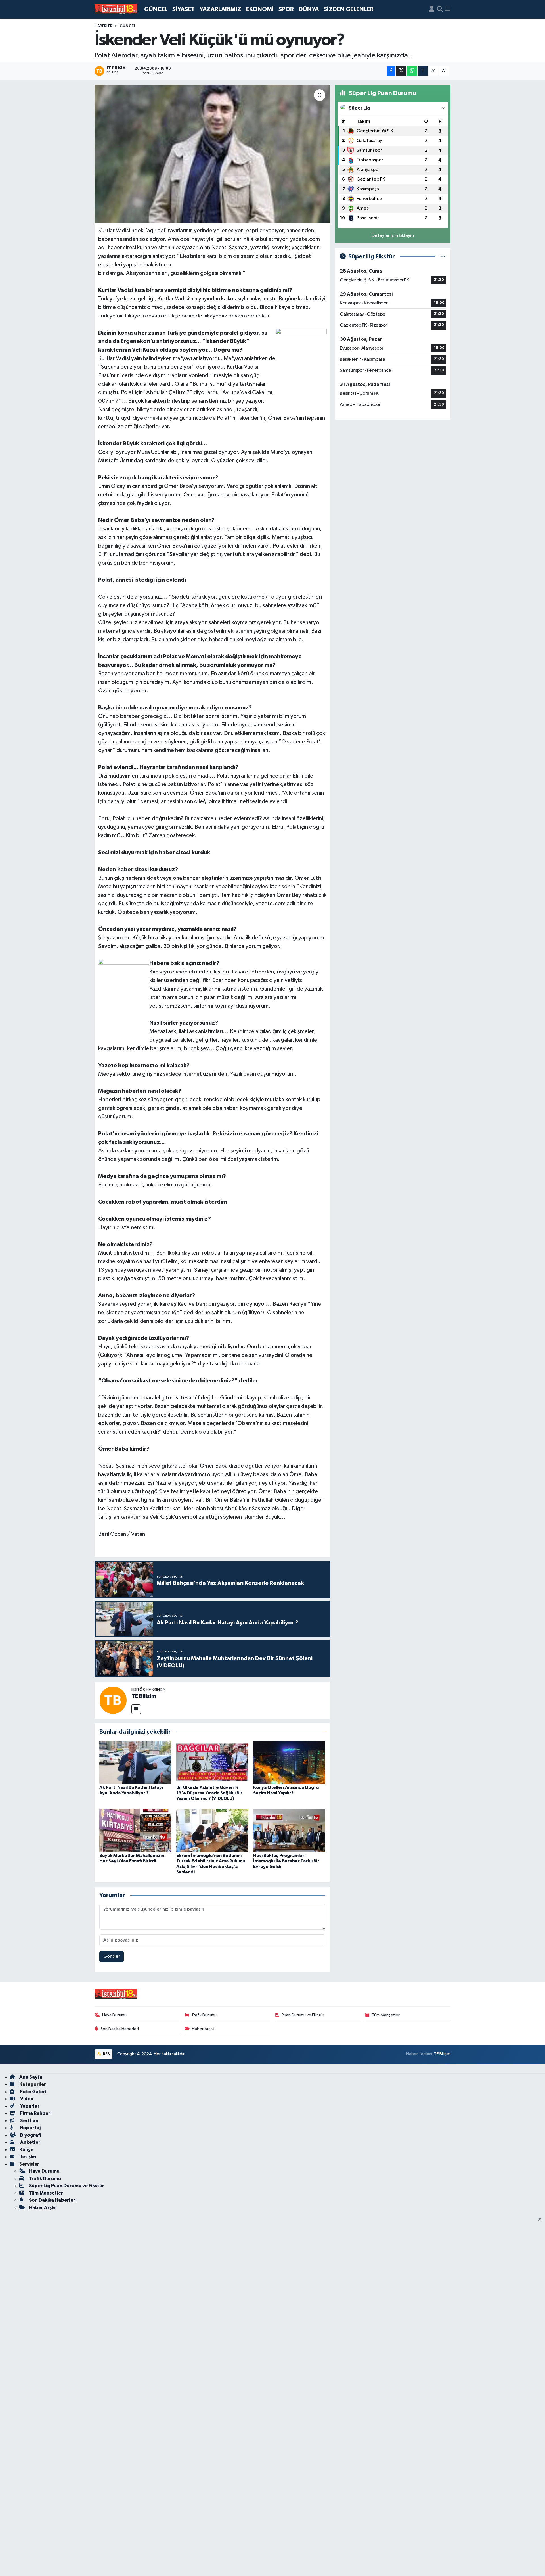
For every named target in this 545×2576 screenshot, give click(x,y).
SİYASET (184, 9)
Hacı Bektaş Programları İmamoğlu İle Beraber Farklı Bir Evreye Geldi (286, 1861)
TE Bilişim (442, 2054)
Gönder (112, 1956)
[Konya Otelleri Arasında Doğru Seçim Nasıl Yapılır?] (289, 1762)
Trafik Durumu (204, 2015)
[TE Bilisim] (113, 1700)
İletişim (28, 2157)
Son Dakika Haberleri (120, 2029)
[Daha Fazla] (423, 71)
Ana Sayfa (31, 2077)
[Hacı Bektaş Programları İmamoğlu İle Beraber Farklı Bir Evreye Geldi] (289, 1830)
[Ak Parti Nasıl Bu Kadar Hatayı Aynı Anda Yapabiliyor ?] (135, 1762)
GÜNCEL (156, 9)
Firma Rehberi (35, 2113)
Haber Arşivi (203, 2029)
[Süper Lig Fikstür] (443, 257)
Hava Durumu (114, 2015)
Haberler (103, 26)
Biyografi (30, 2135)
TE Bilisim (144, 1696)
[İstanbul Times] (116, 9)
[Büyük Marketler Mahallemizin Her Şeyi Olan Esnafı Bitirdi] (135, 1830)
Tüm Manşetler (386, 2015)
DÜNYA (309, 9)
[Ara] (440, 9)
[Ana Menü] (448, 9)
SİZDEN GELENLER (349, 9)
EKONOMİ (260, 9)
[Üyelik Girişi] (432, 9)
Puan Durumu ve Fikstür (303, 2015)
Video (26, 2099)
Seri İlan (29, 2121)
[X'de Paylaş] (401, 71)
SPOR (286, 9)
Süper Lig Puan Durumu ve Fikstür (67, 2186)
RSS (106, 2054)
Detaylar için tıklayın (393, 236)
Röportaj (30, 2128)
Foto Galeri (33, 2092)
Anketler (30, 2142)
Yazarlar (29, 2106)
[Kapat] (541, 2220)
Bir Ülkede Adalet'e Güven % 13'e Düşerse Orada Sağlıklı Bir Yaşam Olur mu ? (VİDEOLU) (209, 1793)
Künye (26, 2150)
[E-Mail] (136, 1709)
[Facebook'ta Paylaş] (391, 71)
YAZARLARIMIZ (220, 9)
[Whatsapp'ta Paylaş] (412, 71)
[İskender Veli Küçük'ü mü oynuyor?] (212, 154)
